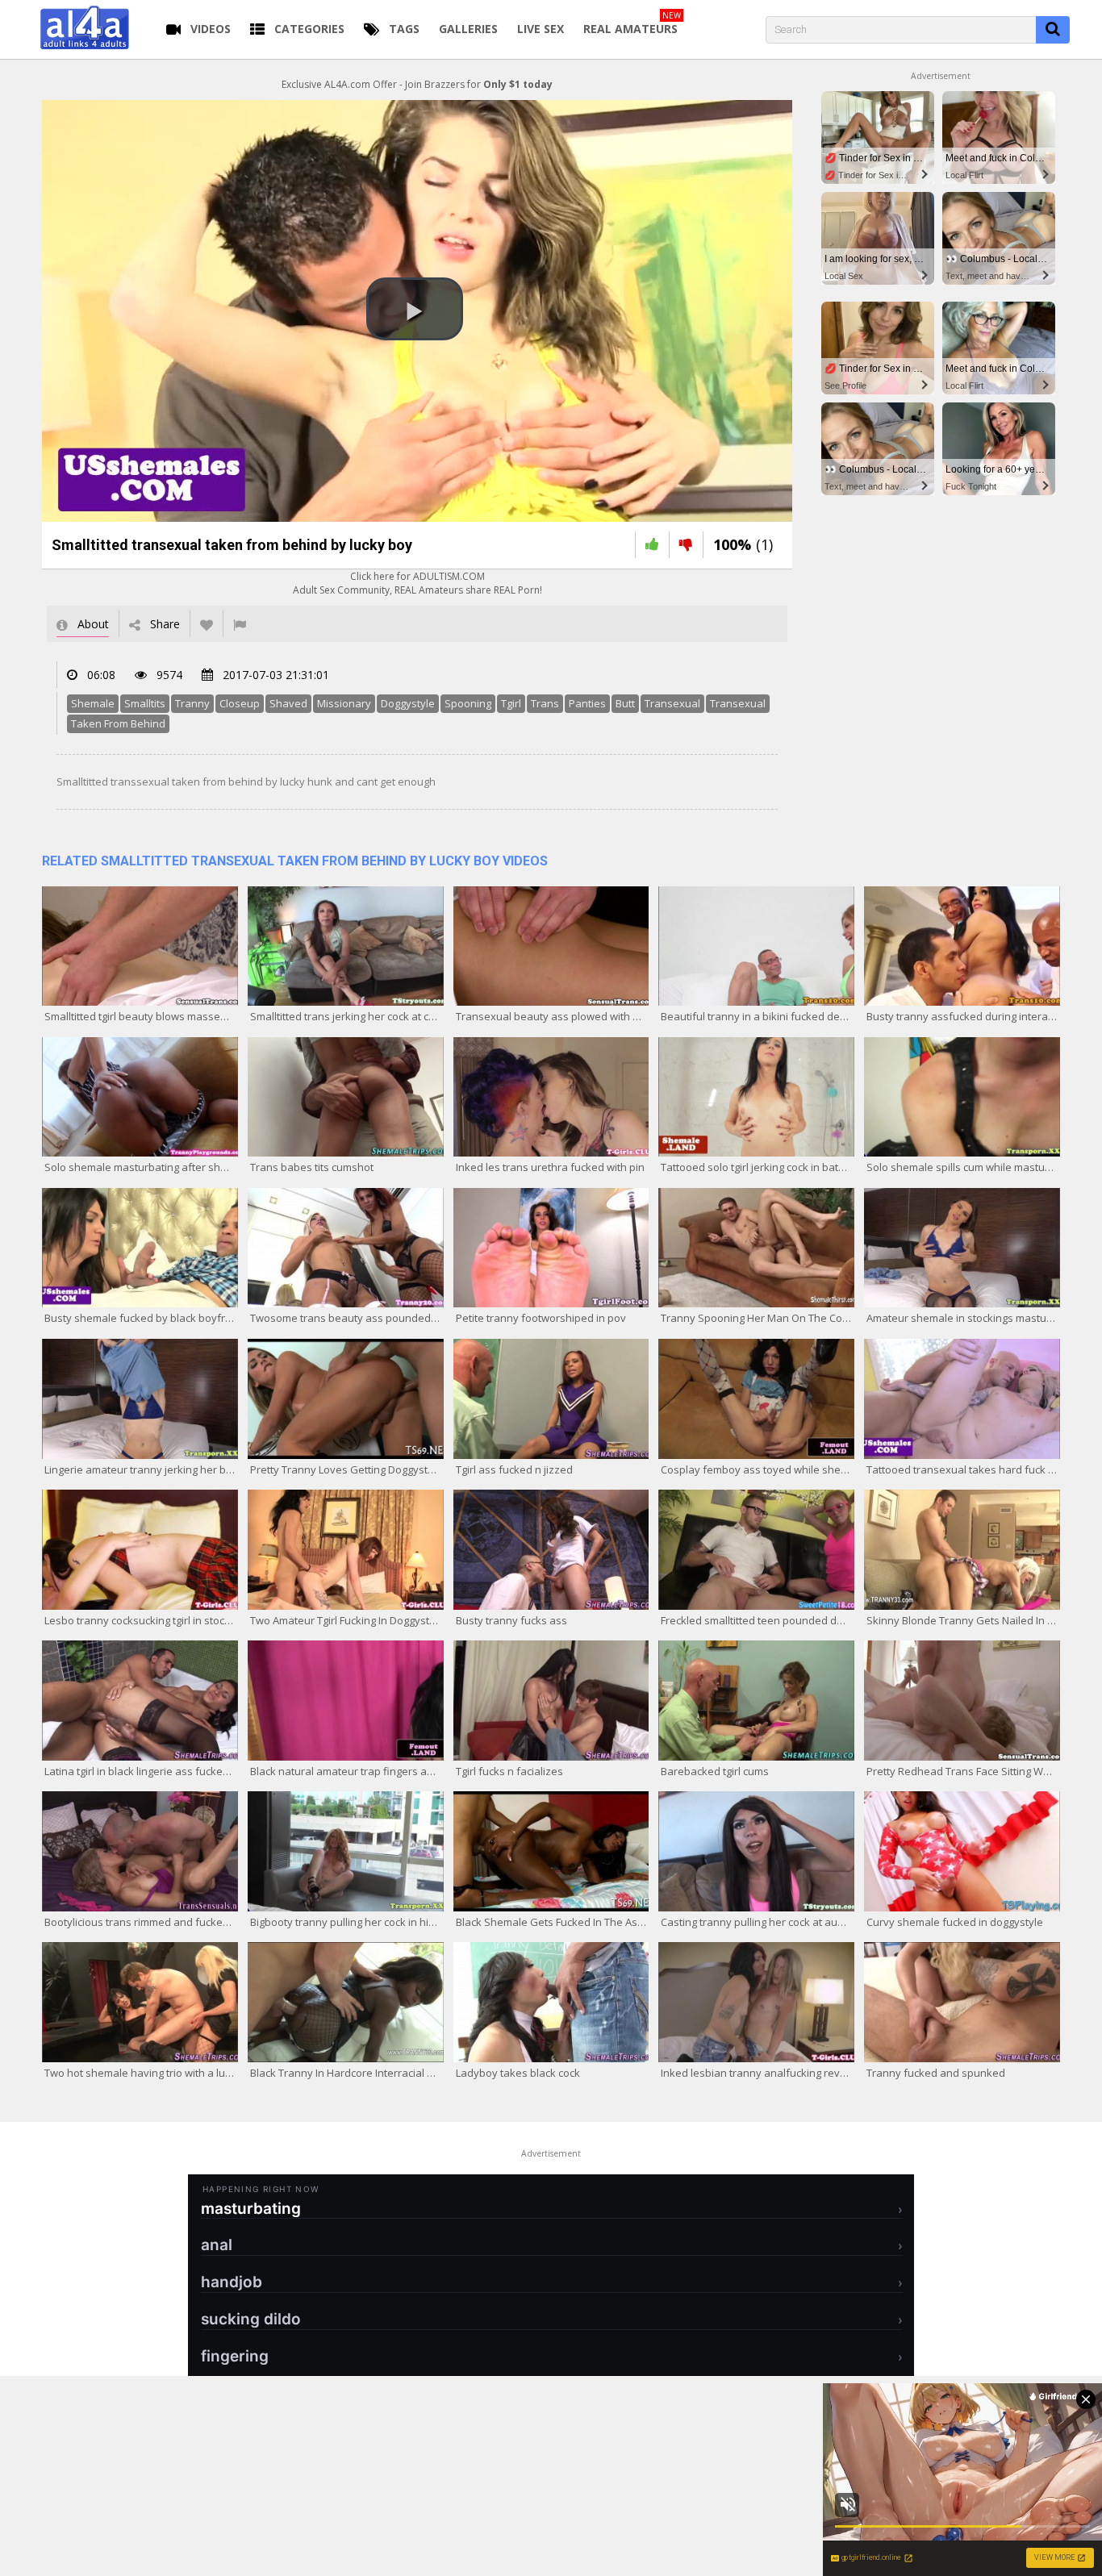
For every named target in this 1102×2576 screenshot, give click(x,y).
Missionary (344, 703)
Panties (587, 703)
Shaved (288, 703)
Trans (545, 703)
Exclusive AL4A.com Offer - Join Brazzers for (417, 84)
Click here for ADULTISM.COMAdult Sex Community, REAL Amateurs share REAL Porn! (417, 583)
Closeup (240, 703)
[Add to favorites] (207, 624)
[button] (415, 309)
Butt (625, 703)
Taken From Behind (118, 723)
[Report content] (240, 624)
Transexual (672, 703)
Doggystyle (408, 703)
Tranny (192, 703)
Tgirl (511, 703)
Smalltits (145, 703)
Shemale (93, 703)
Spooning (468, 703)
